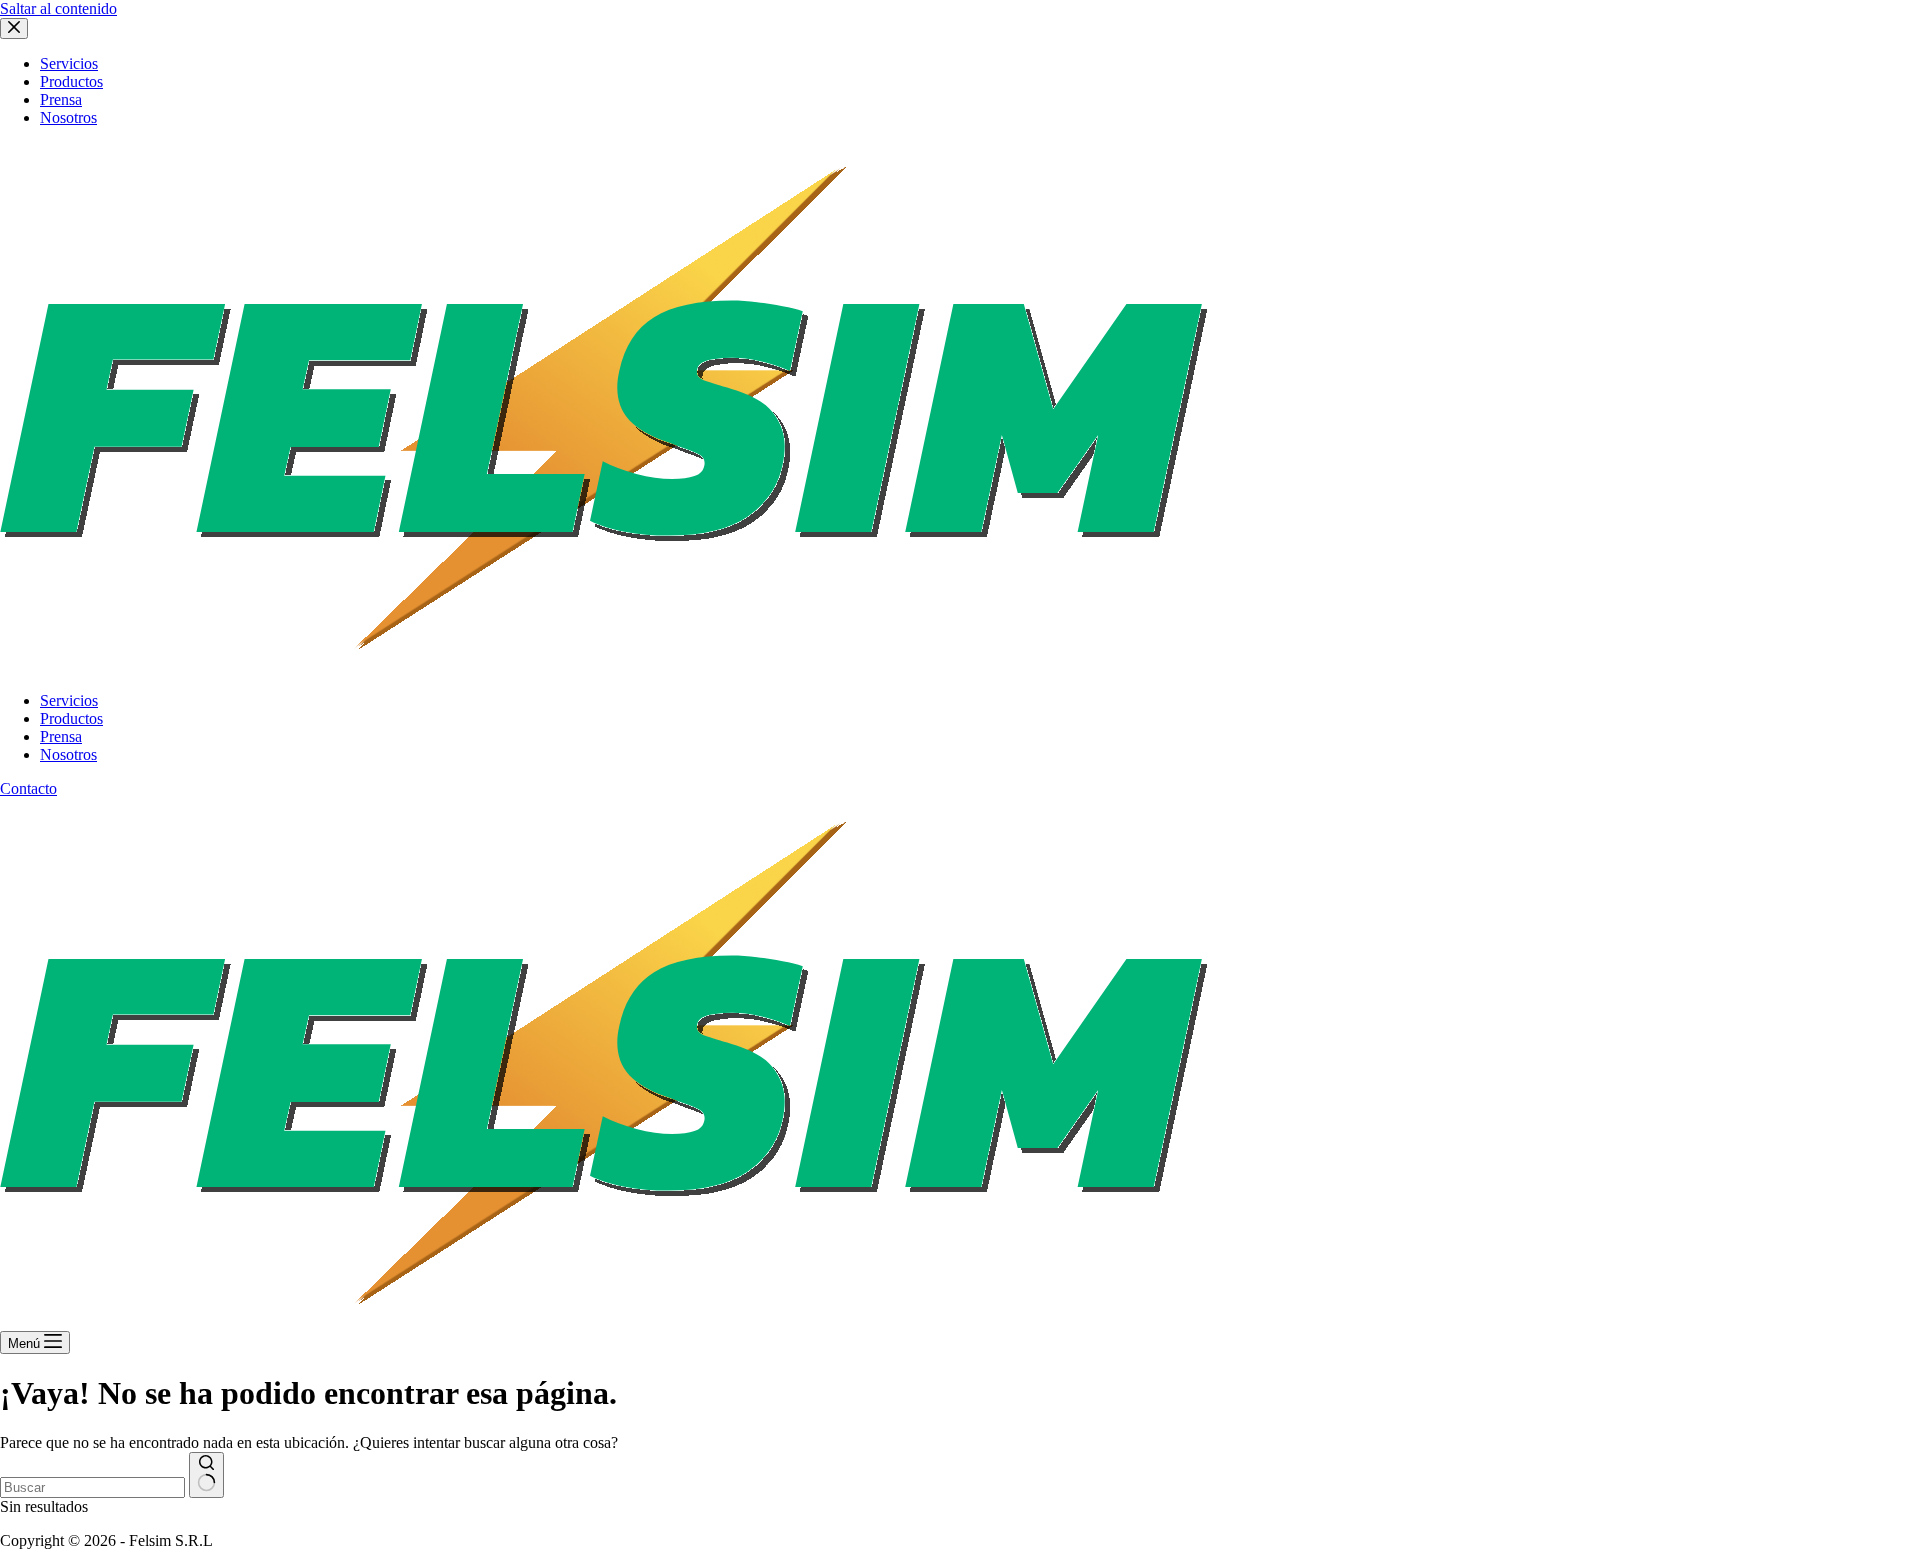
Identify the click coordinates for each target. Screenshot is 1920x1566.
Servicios (69, 700)
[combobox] (92, 1487)
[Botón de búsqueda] (206, 1475)
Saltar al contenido (58, 8)
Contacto (28, 788)
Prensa (61, 736)
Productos (71, 718)
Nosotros (68, 754)
